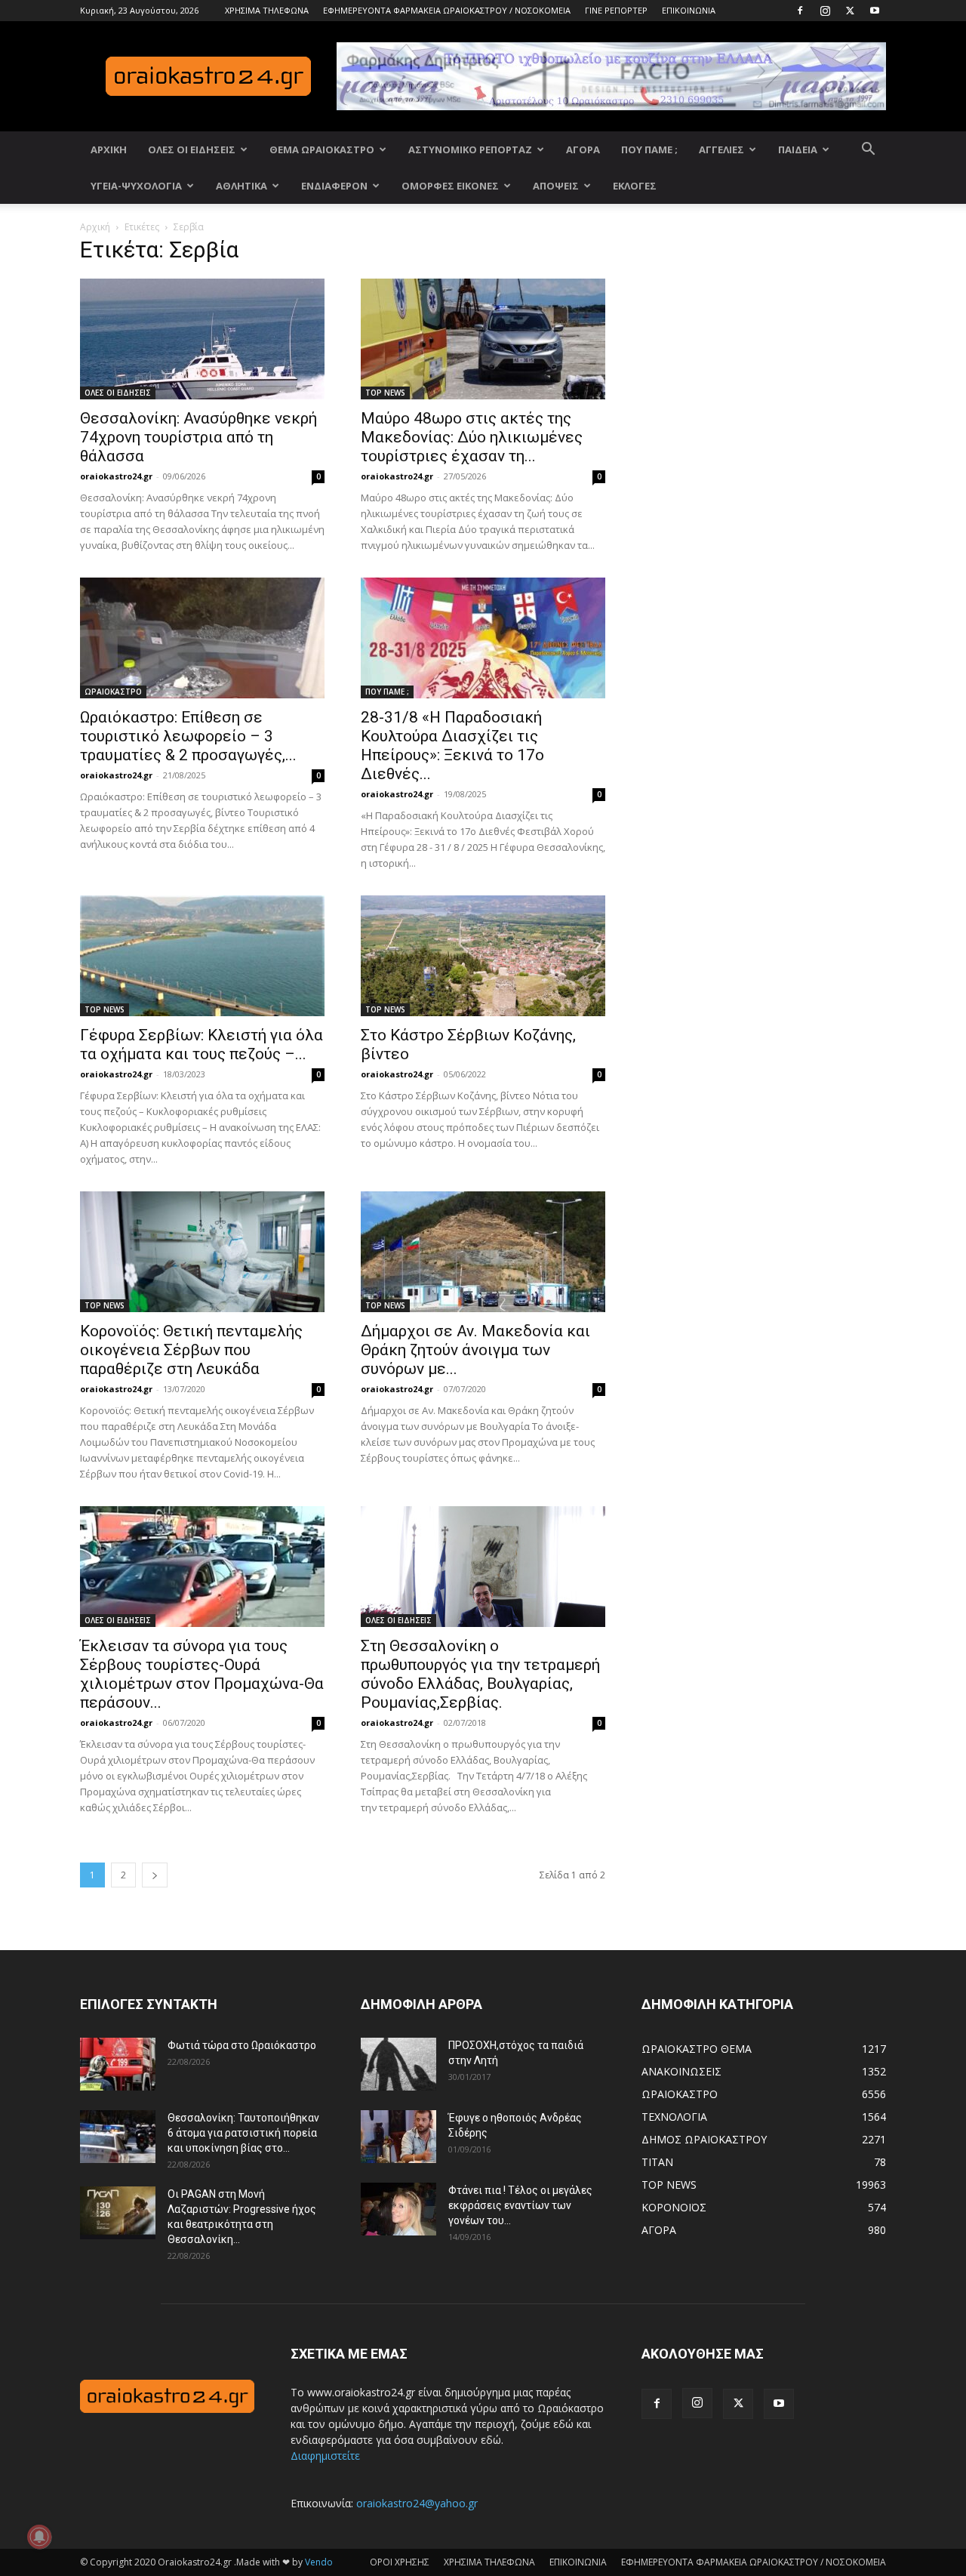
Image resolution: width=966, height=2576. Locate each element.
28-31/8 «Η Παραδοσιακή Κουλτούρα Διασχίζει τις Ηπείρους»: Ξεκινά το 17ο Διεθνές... (452, 746)
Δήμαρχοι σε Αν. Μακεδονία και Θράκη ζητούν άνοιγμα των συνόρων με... (475, 1350)
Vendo (319, 2562)
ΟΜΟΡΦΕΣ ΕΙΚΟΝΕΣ (450, 186)
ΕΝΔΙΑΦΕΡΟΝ (334, 186)
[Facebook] (800, 11)
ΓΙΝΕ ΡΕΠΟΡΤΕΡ (616, 10)
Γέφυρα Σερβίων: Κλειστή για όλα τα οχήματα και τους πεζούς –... (202, 1045)
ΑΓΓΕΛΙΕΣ (721, 149)
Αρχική (95, 227)
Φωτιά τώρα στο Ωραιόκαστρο (242, 2045)
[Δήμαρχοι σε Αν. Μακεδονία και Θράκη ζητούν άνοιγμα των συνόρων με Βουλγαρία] (483, 1252)
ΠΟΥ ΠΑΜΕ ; (649, 149)
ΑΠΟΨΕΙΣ (556, 186)
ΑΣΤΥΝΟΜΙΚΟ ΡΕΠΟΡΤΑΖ (470, 149)
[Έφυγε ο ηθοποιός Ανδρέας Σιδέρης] (398, 2137)
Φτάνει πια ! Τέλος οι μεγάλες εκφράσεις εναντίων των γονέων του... (520, 2205)
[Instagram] (825, 11)
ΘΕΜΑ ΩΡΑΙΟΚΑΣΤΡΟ (322, 149)
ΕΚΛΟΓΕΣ (635, 186)
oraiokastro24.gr (116, 476)
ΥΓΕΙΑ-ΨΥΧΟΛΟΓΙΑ (136, 186)
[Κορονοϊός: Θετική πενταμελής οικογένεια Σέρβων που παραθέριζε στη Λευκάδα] (202, 1252)
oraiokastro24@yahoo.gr (417, 2503)
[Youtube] (875, 11)
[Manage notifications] (39, 2537)
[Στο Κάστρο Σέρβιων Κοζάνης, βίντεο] (483, 956)
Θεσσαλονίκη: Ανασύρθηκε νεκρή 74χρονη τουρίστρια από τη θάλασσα (198, 437)
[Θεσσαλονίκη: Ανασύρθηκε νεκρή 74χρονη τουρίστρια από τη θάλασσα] (202, 339)
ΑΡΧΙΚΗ (109, 149)
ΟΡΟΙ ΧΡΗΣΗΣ (400, 2562)
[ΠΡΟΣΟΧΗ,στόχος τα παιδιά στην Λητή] (398, 2064)
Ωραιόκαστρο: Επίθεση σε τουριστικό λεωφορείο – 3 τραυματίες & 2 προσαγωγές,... (188, 736)
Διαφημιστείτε (325, 2456)
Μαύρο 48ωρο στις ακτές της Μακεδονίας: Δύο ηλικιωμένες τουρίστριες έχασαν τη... (472, 437)
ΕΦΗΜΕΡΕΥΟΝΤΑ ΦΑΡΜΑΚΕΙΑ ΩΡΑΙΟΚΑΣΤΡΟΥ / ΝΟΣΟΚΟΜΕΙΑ (447, 10)
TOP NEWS (385, 393)
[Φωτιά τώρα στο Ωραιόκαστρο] (118, 2064)
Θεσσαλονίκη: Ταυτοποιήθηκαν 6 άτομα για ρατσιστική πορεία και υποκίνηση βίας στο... (243, 2133)
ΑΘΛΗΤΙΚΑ (241, 186)
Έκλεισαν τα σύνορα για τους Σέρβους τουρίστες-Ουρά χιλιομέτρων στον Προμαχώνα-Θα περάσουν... (202, 1674)
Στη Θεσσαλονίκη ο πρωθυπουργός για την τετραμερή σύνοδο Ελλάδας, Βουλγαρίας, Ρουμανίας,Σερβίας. (480, 1674)
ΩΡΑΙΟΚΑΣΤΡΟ (113, 692)
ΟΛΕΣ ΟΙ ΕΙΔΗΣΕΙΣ (192, 149)
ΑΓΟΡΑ (583, 149)
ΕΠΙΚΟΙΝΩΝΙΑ (689, 10)
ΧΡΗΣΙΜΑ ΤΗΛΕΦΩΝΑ (267, 10)
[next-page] (155, 1875)
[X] (850, 11)
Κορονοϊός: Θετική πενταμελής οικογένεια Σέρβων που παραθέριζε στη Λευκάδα (191, 1350)
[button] (868, 151)
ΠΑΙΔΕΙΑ (798, 149)
